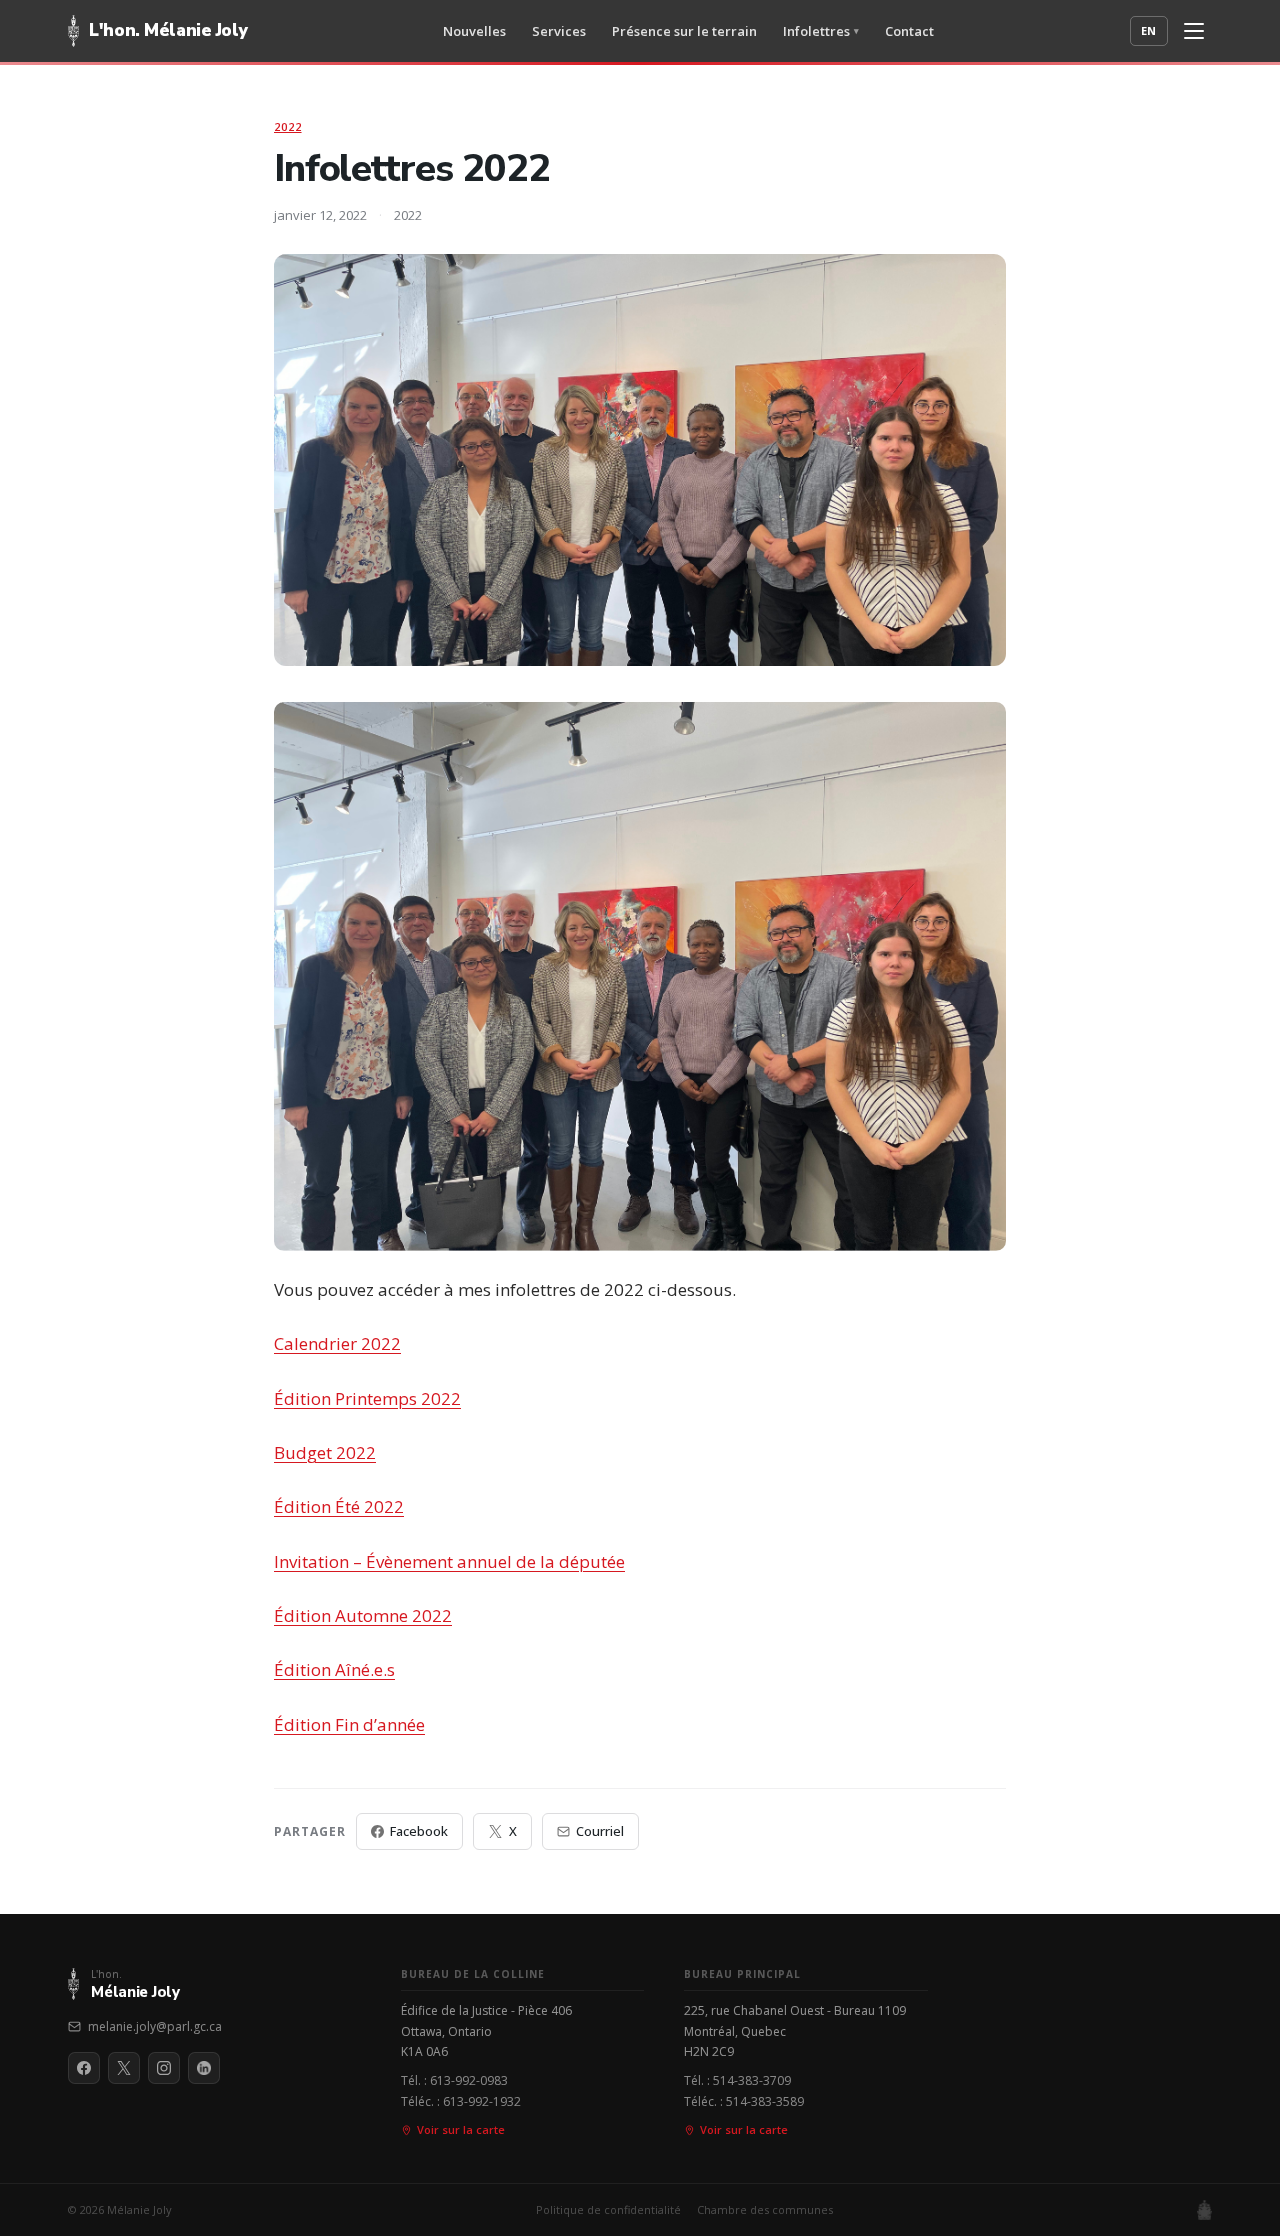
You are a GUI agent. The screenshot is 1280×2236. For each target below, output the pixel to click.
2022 (288, 126)
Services (559, 31)
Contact (909, 31)
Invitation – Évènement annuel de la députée (449, 1561)
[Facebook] (84, 2068)
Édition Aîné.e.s (334, 1669)
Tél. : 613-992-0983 (454, 2080)
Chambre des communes (765, 2209)
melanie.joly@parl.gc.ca (155, 2026)
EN (1149, 30)
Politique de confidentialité (608, 2209)
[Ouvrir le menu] (1194, 31)
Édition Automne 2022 (363, 1615)
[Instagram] (164, 2068)
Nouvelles (474, 31)
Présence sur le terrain (684, 31)
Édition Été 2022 (339, 1506)
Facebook (419, 1831)
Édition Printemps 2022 (367, 1398)
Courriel (600, 1831)
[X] (124, 2068)
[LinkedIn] (204, 2068)
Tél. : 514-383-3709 (737, 2080)
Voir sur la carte (461, 2129)
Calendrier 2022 (337, 1343)
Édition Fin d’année (349, 1724)
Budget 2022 (325, 1452)
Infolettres (821, 31)
